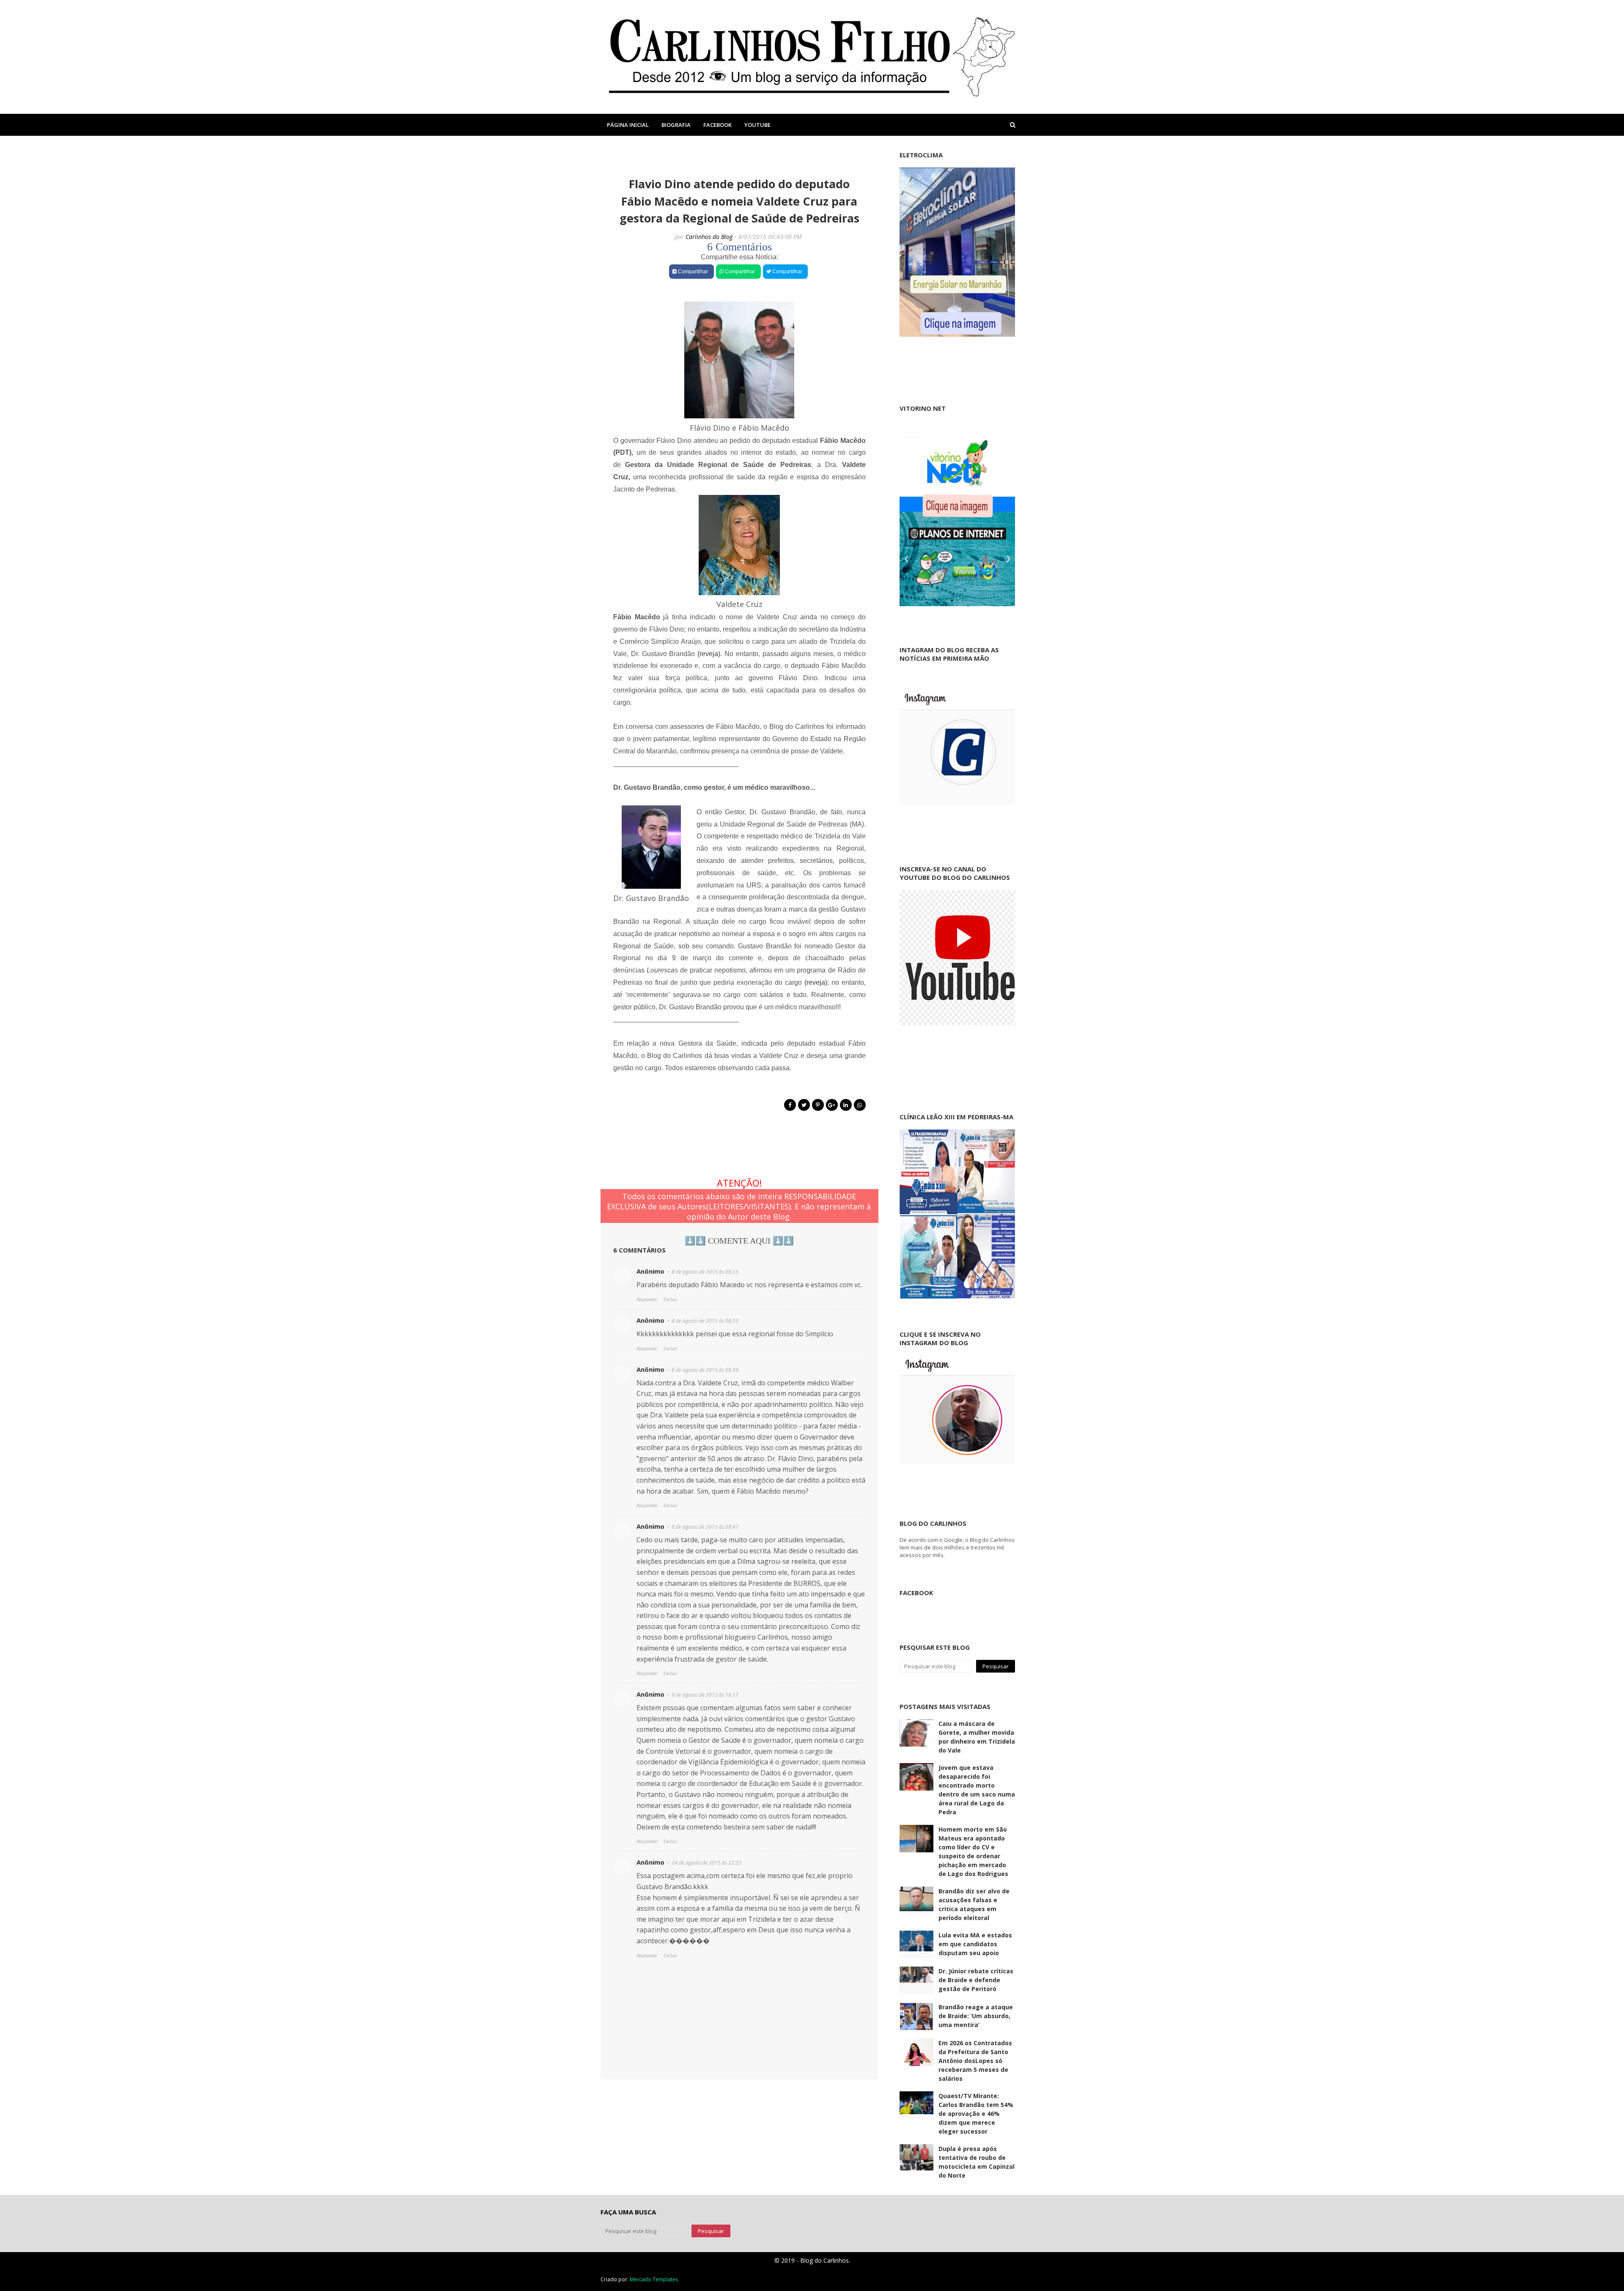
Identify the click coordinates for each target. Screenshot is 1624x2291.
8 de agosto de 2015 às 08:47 (705, 1527)
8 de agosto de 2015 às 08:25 (705, 1272)
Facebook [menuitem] (717, 125)
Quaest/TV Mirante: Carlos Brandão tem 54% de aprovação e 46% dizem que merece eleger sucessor (976, 2114)
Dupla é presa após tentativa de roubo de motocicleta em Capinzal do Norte (977, 2162)
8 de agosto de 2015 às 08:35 (705, 1321)
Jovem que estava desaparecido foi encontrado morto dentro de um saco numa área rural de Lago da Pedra (977, 1790)
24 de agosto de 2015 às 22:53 (706, 1863)
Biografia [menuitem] (676, 125)
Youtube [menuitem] (757, 125)
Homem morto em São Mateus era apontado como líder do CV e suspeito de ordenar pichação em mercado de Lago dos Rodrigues (973, 1851)
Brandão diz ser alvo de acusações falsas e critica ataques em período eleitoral (974, 1904)
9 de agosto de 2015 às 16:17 (705, 1695)
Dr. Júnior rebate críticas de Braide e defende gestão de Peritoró (976, 1980)
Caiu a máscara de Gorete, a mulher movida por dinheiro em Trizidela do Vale (977, 1737)
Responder (647, 1299)
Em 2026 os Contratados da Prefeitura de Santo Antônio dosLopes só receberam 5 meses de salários (975, 2061)
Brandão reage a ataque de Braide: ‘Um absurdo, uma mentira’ (976, 2016)
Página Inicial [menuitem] (628, 125)
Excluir (670, 1299)
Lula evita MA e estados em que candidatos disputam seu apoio (975, 1944)
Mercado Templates (654, 2279)
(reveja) (709, 654)
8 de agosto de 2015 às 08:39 (705, 1370)
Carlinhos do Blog (709, 237)
